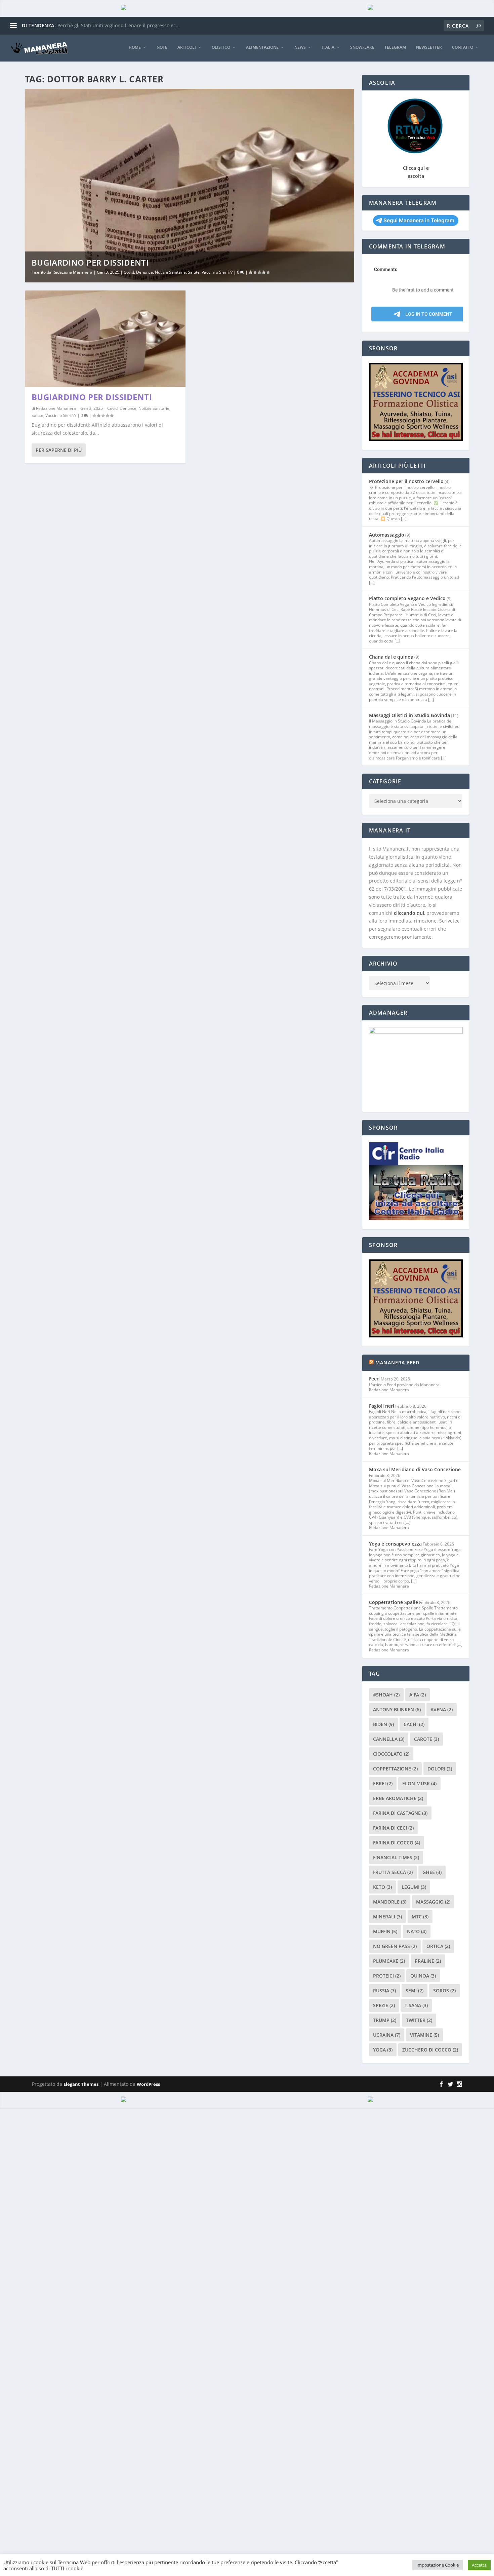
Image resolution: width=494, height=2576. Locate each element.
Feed (374, 1379)
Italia (328, 47)
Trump (385, 2020)
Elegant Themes (81, 2084)
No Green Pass (395, 1946)
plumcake (389, 1961)
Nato (417, 1931)
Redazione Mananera (72, 272)
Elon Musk (419, 1783)
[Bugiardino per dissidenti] (105, 339)
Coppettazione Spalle (394, 1602)
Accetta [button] (479, 2565)
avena (442, 1709)
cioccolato (391, 1754)
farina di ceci (393, 1828)
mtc (420, 1917)
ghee (432, 1872)
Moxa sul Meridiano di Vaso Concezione (415, 1469)
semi (415, 1990)
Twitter (419, 2020)
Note (162, 47)
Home (135, 47)
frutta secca (393, 1872)
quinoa (423, 1976)
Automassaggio (387, 535)
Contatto (463, 47)
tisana (416, 2005)
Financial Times (396, 1857)
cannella (389, 1739)
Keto (382, 1887)
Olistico (221, 47)
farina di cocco (397, 1843)
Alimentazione (262, 47)
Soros (444, 1990)
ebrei (383, 1783)
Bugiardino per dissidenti (90, 262)
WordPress (148, 2084)
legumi (414, 1887)
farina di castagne (400, 1813)
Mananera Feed (398, 1362)
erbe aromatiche (398, 1798)
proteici (387, 1976)
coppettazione (395, 1769)
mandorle (390, 1902)
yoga (383, 2050)
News (300, 47)
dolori (440, 1769)
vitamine (424, 2035)
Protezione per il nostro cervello (406, 481)
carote (426, 1739)
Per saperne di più (59, 450)
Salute (194, 272)
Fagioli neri (382, 1406)
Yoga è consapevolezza (395, 1544)
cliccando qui (409, 913)
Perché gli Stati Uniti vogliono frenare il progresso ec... (119, 25)
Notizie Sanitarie (170, 272)
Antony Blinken (397, 1709)
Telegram (395, 47)
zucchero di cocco (430, 2050)
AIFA (418, 1695)
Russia (384, 1990)
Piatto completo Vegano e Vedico (407, 598)
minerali (387, 1917)
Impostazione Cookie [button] (438, 2565)
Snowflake (362, 47)
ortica (438, 1946)
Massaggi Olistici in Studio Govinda (409, 715)
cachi (414, 1724)
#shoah (386, 1695)
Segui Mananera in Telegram (419, 220)
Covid (129, 272)
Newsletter (429, 47)
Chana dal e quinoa (391, 657)
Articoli (187, 47)
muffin (385, 1931)
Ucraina (387, 2035)
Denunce (145, 272)
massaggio (433, 1902)
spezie (384, 2005)
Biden (383, 1724)
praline (428, 1961)
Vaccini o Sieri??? (217, 272)
